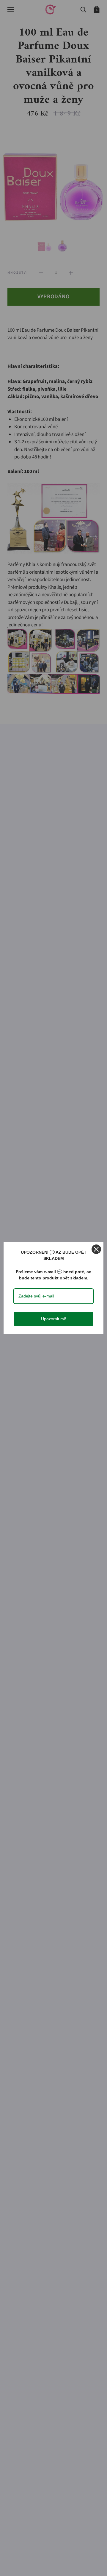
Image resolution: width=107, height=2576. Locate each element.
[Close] (96, 1249)
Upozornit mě (54, 1319)
